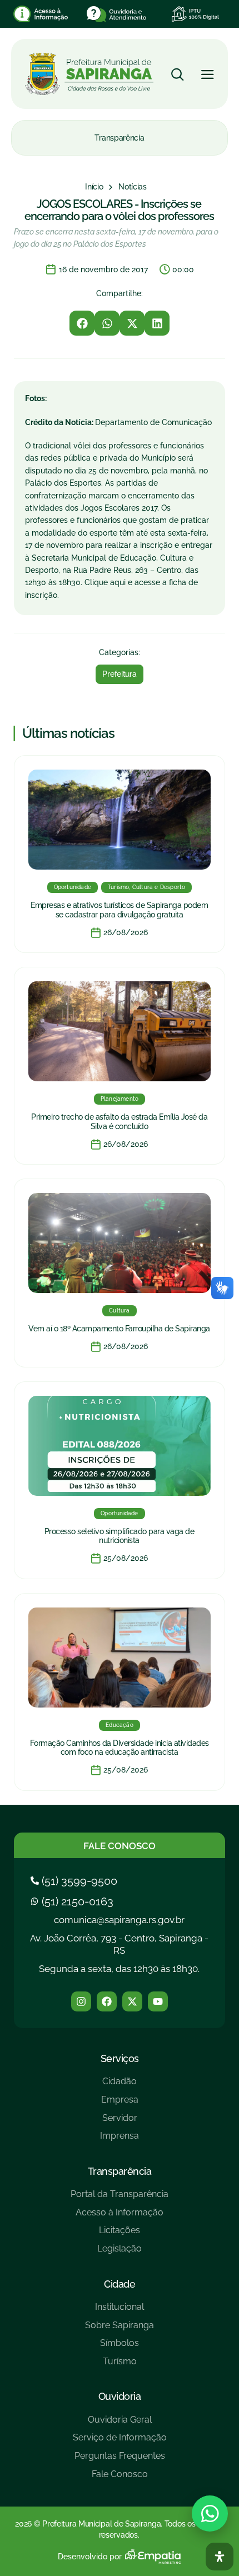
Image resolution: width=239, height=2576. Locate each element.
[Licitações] (120, 2235)
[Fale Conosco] (120, 2478)
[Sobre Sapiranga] (120, 2330)
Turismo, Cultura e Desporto (146, 887)
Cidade (120, 2284)
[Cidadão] (120, 2086)
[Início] (94, 187)
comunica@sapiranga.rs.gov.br (119, 1920)
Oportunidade (73, 887)
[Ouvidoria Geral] (120, 2424)
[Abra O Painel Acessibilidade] (220, 2557)
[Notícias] (133, 187)
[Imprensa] (120, 2140)
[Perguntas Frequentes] (120, 2460)
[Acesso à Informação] (120, 2217)
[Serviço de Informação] (120, 2442)
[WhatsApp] (210, 2513)
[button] (82, 323)
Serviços (120, 2058)
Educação (120, 1725)
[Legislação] (120, 2253)
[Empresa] (120, 2104)
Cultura (119, 1311)
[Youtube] (158, 2001)
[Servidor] (120, 2122)
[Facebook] (107, 2001)
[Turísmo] (120, 2366)
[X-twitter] (132, 2001)
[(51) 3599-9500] (75, 1881)
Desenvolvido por (90, 2557)
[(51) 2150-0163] (73, 1901)
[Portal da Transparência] (120, 2198)
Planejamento (120, 1099)
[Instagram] (81, 2001)
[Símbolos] (120, 2347)
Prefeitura (119, 674)
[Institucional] (120, 2311)
